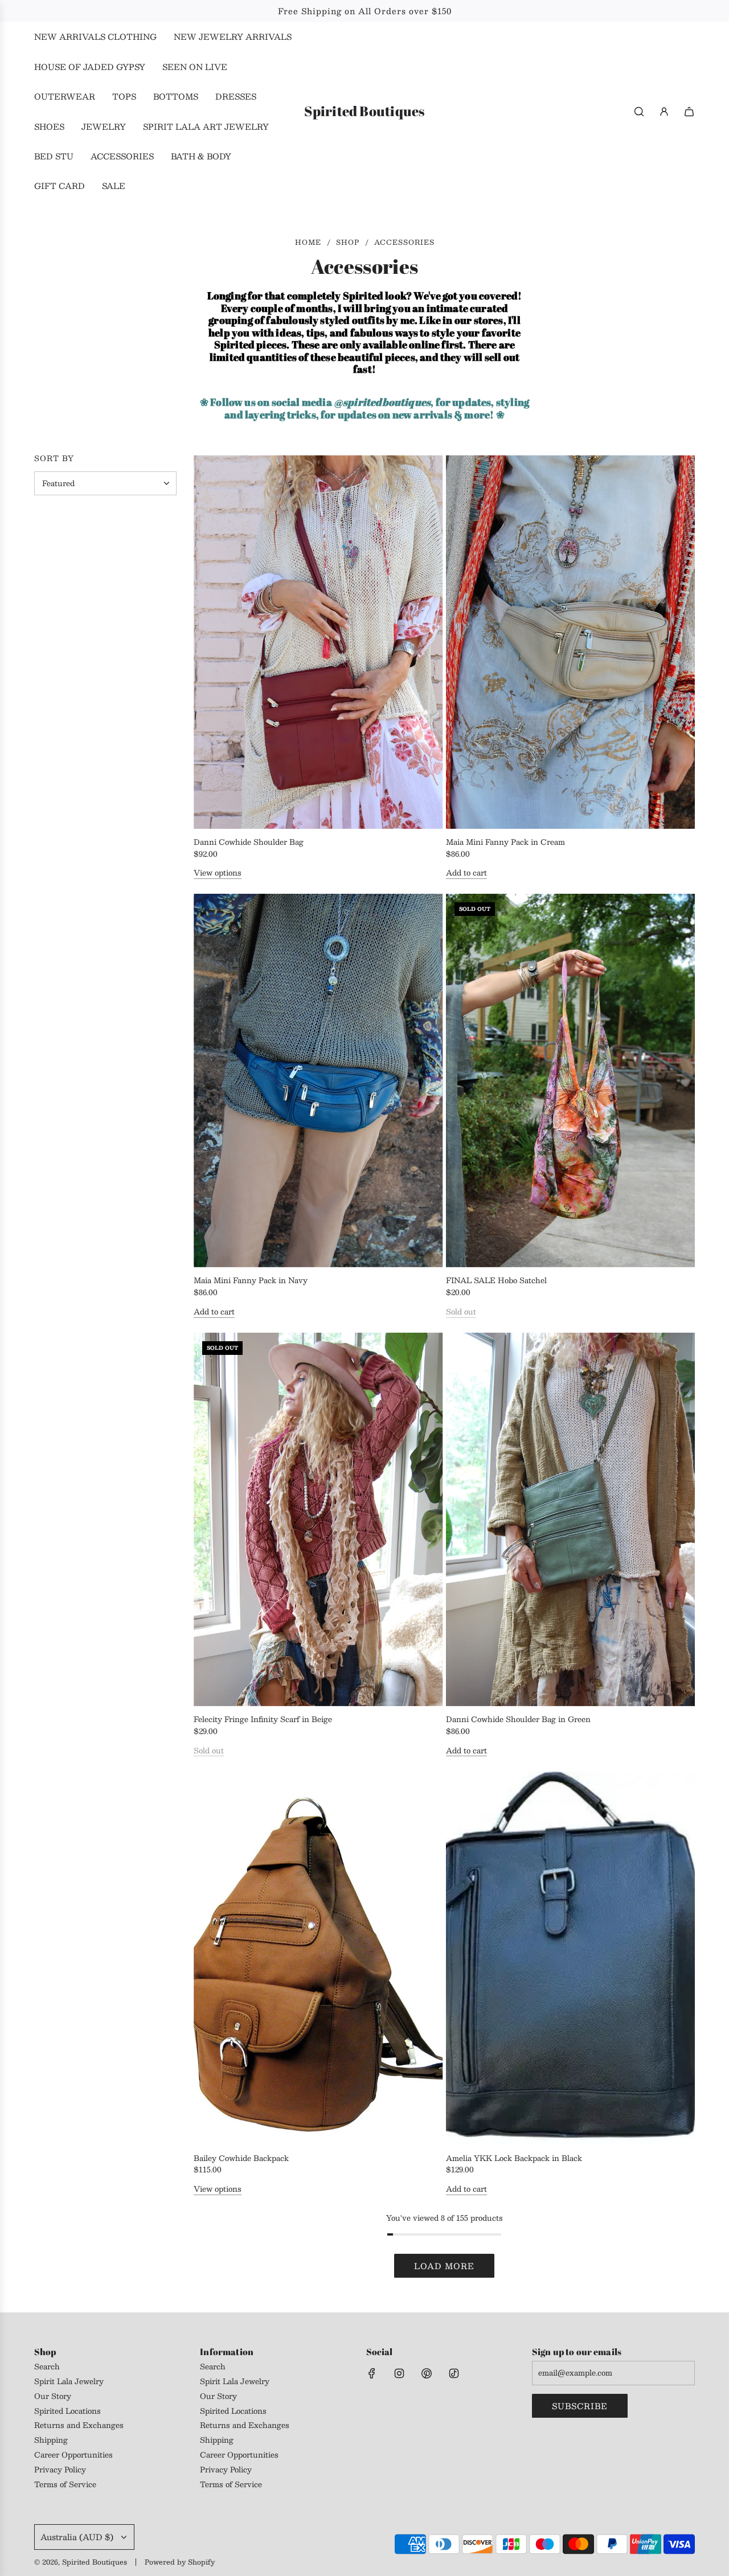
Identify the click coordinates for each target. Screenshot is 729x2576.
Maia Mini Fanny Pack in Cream (505, 842)
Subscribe (580, 2406)
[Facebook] (372, 2373)
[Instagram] (399, 2373)
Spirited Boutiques (364, 111)
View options (218, 873)
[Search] (639, 112)
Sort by (54, 459)
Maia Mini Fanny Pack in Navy (251, 1281)
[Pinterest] (427, 2373)
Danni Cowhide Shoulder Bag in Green (518, 1720)
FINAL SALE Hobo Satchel (496, 1281)
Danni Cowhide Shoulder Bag (249, 842)
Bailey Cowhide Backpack (241, 2158)
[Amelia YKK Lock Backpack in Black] (571, 1958)
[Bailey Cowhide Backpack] (318, 1958)
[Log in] (664, 112)
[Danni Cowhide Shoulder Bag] (318, 642)
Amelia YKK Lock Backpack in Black (514, 2158)
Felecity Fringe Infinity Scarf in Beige (263, 1720)
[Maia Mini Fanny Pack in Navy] (318, 1080)
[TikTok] (454, 2373)
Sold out (461, 1312)
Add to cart (466, 873)
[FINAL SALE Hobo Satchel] (571, 1080)
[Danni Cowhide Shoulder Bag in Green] (571, 1519)
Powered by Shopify (180, 2562)
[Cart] (689, 112)
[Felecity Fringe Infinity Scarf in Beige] (318, 1519)
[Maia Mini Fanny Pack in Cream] (571, 642)
